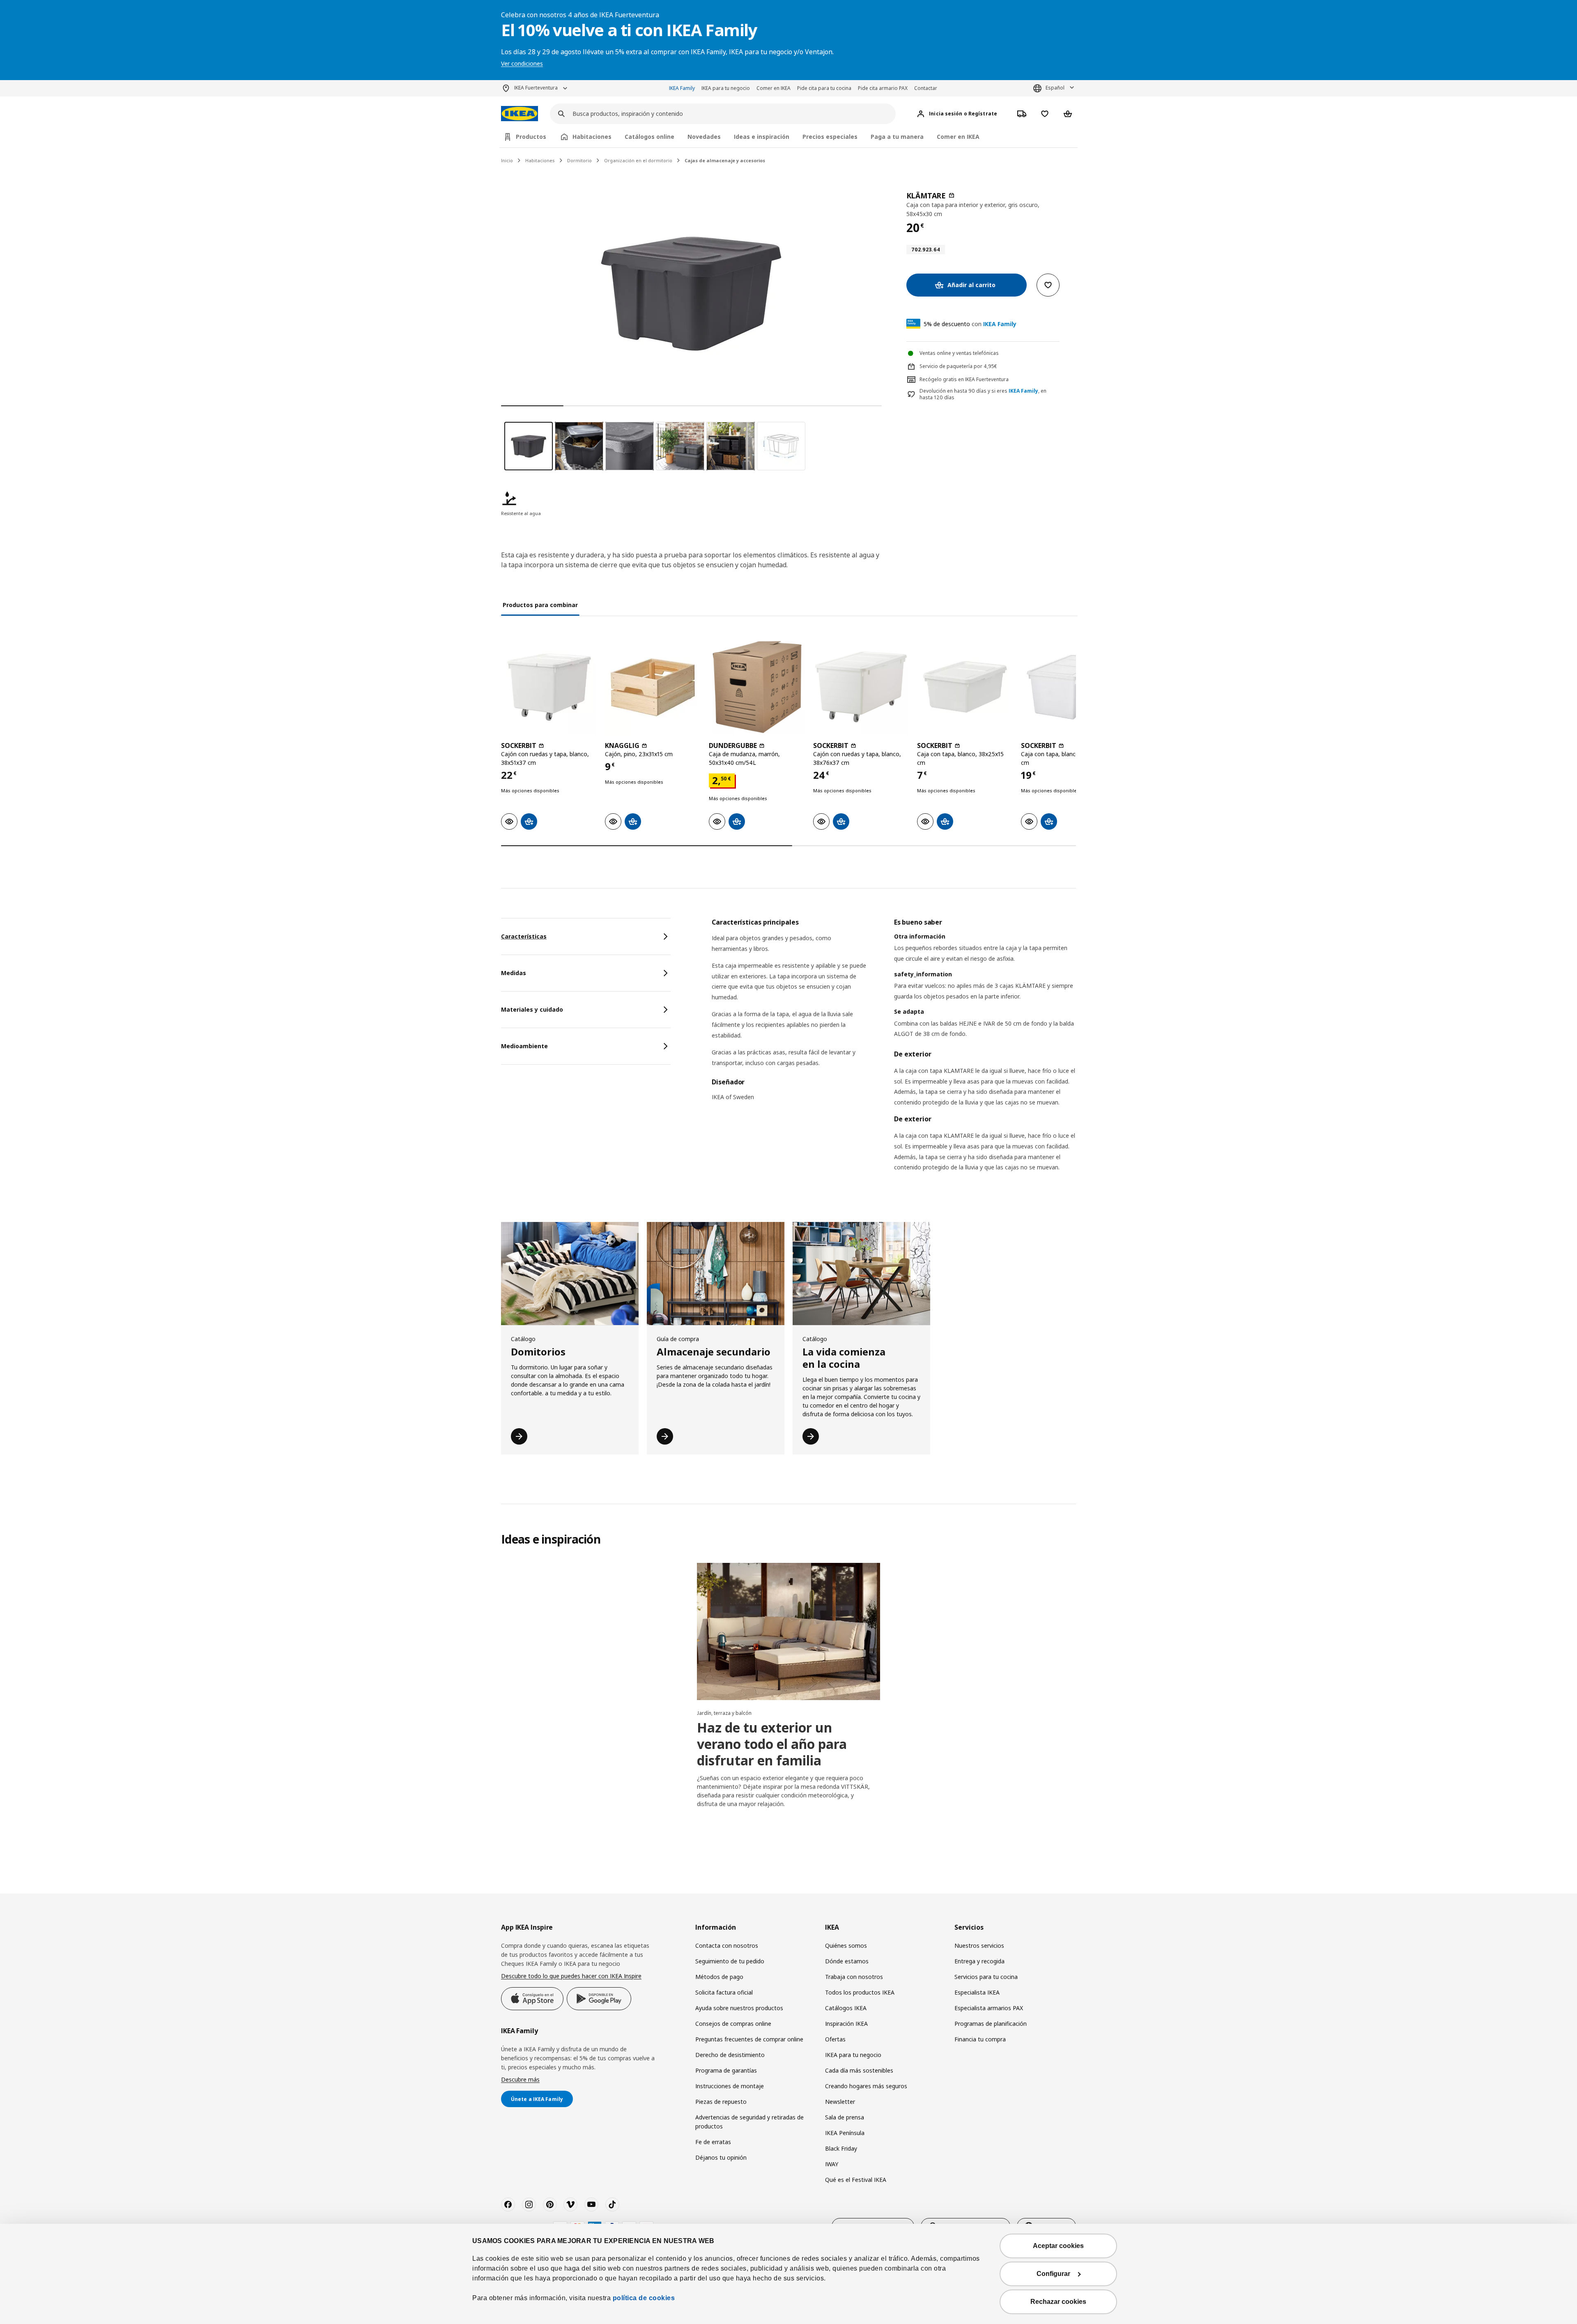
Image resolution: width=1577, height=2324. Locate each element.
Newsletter (840, 2102)
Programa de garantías (726, 2070)
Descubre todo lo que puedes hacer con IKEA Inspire (571, 1976)
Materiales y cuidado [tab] (532, 1009)
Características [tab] (524, 936)
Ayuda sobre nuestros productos (739, 2008)
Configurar (1053, 2274)
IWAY (832, 2164)
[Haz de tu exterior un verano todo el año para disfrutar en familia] (788, 1631)
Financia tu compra (980, 2039)
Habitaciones (540, 160)
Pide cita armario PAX (883, 88)
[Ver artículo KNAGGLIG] (653, 687)
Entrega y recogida (979, 1961)
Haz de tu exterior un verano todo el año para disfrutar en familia (772, 1744)
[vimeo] (570, 2204)
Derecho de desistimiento (730, 2055)
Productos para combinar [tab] (540, 605)
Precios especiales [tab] (830, 137)
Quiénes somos (846, 1945)
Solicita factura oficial (724, 1992)
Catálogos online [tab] (649, 137)
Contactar (926, 88)
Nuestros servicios (979, 1945)
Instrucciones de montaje (730, 2086)
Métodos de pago (719, 1977)
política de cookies (644, 2298)
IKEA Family (682, 88)
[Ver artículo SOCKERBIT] (549, 687)
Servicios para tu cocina (986, 1977)
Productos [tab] (531, 137)
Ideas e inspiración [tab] (762, 137)
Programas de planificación (991, 2024)
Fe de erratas (713, 2142)
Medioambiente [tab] (524, 1046)
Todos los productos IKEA (860, 1992)
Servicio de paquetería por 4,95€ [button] (958, 366)
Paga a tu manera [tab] (897, 137)
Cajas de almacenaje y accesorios (725, 160)
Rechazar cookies (1058, 2302)
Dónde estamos (847, 1961)
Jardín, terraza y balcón (724, 1713)
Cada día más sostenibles (859, 2070)
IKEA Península (845, 2133)
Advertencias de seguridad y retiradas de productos (749, 2122)
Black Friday (841, 2148)
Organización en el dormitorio (638, 160)
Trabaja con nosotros (854, 1977)
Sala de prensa (845, 2117)
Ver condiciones (522, 63)
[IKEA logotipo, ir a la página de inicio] (520, 114)
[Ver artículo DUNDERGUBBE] (757, 687)
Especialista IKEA (977, 1992)
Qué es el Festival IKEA (856, 2180)
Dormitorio (579, 160)
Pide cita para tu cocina (824, 88)
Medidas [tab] (514, 973)
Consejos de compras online (733, 2024)
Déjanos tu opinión (721, 2157)
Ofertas (835, 2039)
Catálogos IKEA (846, 2008)
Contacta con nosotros (727, 1945)
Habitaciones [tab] (592, 137)
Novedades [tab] (704, 137)
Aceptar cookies (1058, 2246)
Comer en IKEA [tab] (958, 137)
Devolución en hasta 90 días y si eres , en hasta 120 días (983, 395)
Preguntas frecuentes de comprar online (749, 2039)
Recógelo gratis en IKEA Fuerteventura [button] (964, 379)
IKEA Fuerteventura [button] (536, 88)
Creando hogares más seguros (866, 2086)
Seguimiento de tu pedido (730, 1961)
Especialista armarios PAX (989, 2008)
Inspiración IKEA (846, 2024)
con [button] (970, 324)
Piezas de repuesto (721, 2102)
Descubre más (520, 2079)
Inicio (507, 160)
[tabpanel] (894, 1055)
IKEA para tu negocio (726, 88)
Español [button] (1055, 88)
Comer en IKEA (774, 88)
